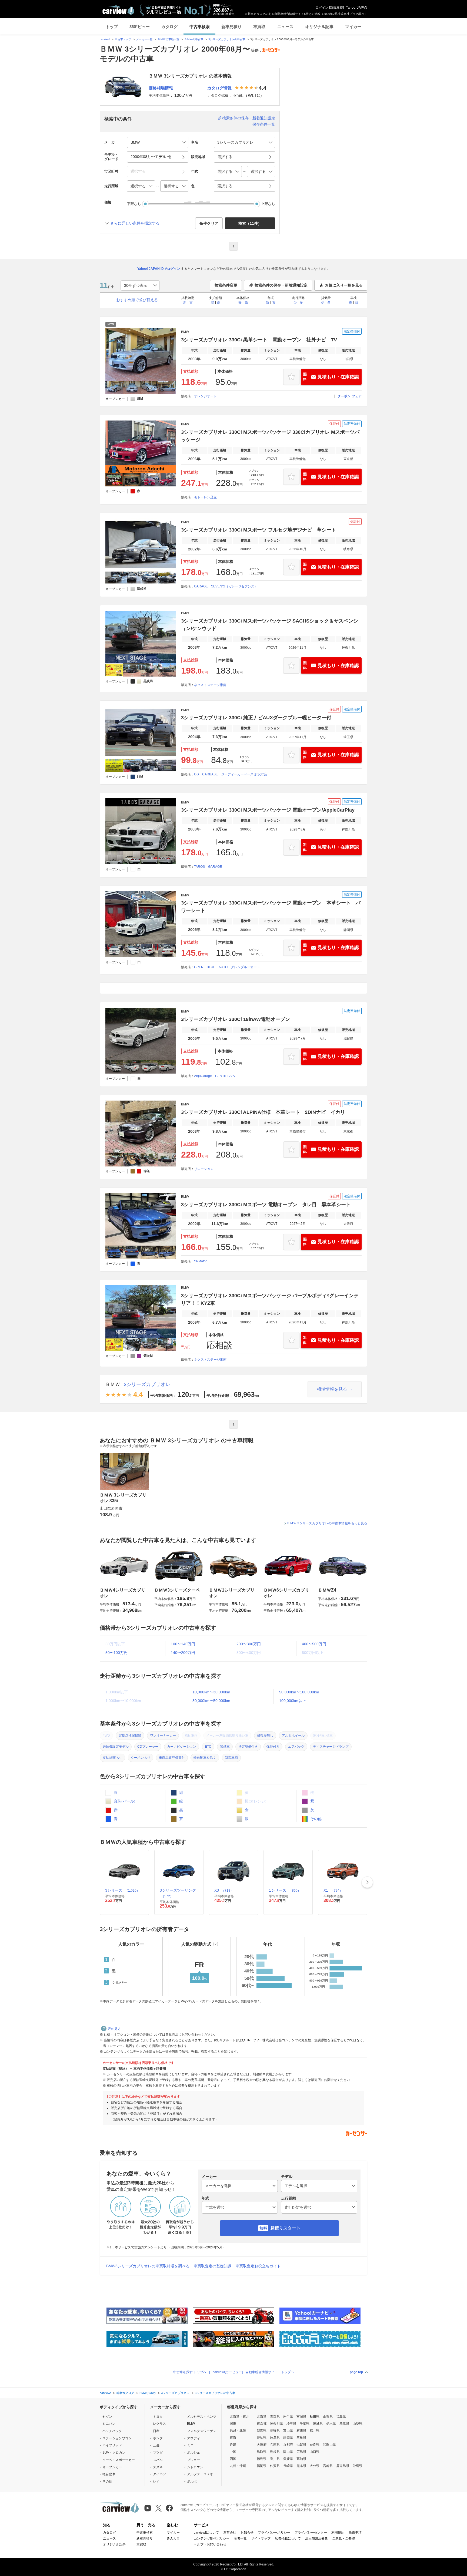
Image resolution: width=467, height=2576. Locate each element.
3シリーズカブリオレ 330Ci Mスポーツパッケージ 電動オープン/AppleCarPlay (268, 810)
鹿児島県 (343, 2466)
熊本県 (301, 2466)
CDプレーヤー (148, 1747)
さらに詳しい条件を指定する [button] (135, 223)
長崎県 (288, 2466)
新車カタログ (125, 2393)
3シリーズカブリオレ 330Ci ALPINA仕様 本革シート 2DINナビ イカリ (263, 1112)
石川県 (301, 2431)
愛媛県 (288, 2459)
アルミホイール (293, 1736)
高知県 (301, 2459)
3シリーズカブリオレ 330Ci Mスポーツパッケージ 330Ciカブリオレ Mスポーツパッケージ (270, 436)
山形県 (328, 2417)
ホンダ (158, 2438)
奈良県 (315, 2445)
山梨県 (358, 2424)
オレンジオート (205, 396)
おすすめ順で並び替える (137, 300)
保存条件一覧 (264, 124)
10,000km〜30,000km (211, 1692)
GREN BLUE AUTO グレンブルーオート (227, 967)
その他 (315, 1819)
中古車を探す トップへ (190, 2372)
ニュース (285, 27)
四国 (233, 2459)
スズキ (158, 2467)
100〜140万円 (183, 1644)
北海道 (262, 2417)
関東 (233, 2424)
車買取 (259, 27)
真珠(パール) (124, 1801)
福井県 (315, 2431)
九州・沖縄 (238, 2466)
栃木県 (331, 2424)
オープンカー (112, 2467)
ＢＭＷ (113, 1384)
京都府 (288, 2445)
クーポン (344, 396)
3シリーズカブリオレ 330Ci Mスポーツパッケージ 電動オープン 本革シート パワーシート (271, 907)
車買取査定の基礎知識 (212, 2266)
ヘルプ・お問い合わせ (210, 2544)
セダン (107, 2417)
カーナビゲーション (182, 1747)
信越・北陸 (238, 2431)
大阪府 (262, 2445)
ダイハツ (159, 2474)
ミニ (190, 2445)
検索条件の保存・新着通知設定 (249, 118)
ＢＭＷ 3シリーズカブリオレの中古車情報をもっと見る (327, 1523)
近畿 (233, 2445)
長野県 (275, 2431)
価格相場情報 (161, 88)
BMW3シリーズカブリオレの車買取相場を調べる (148, 2266)
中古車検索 (200, 27)
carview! (105, 39)
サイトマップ (261, 2538)
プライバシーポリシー (274, 2533)
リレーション (204, 1169)
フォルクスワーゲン (202, 2431)
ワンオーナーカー (163, 1736)
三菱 (156, 2445)
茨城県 (318, 2424)
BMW (191, 2424)
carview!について (206, 2533)
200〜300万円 (249, 1644)
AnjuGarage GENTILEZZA (214, 1076)
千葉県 (305, 2424)
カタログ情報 (219, 88)
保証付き (273, 1747)
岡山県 (288, 2452)
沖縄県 (358, 2466)
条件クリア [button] (209, 223)
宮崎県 (328, 2466)
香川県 (275, 2459)
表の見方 (114, 2029)
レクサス (159, 2424)
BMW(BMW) (148, 2393)
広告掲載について (288, 2538)
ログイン (322, 8)
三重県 (301, 2438)
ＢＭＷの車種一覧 (168, 39)
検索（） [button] (250, 223)
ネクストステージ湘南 (210, 685)
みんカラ (173, 2538)
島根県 (275, 2452)
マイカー (353, 27)
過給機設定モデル (116, 1747)
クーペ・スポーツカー (119, 2460)
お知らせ (247, 2533)
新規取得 (336, 8)
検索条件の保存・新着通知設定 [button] (281, 285)
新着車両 (231, 1758)
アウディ (194, 2438)
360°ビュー (140, 27)
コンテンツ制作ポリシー (212, 2538)
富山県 (288, 2431)
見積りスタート (285, 2228)
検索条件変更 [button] (226, 285)
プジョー (194, 2460)
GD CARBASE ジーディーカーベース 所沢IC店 (231, 774)
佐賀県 (275, 2466)
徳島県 (262, 2459)
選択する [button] (225, 157)
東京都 (262, 2424)
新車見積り (231, 27)
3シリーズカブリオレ (147, 1384)
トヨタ (158, 2417)
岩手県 (288, 2417)
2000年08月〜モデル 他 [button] (151, 157)
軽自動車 (109, 2474)
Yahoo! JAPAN (357, 8)
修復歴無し (265, 1736)
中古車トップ (123, 39)
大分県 (315, 2466)
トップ (112, 27)
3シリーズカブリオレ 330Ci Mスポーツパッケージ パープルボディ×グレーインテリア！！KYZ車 (270, 1299)
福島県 (341, 2417)
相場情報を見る (332, 1389)
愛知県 (262, 2438)
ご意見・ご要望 (343, 2538)
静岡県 (288, 2438)
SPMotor (200, 1261)
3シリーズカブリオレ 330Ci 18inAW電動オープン (236, 1019)
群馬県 (344, 2424)
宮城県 (301, 2417)
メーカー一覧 (144, 39)
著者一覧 (240, 2538)
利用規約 (338, 2533)
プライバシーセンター (311, 2533)
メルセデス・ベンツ (202, 2417)
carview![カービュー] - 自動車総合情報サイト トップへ (253, 2372)
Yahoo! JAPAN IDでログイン (159, 269)
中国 (233, 2452)
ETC (208, 1747)
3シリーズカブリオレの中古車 (227, 39)
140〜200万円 (183, 1653)
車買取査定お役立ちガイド (258, 2266)
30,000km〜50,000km (211, 1701)
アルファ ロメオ (200, 2474)
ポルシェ (194, 2453)
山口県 (315, 2452)
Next (367, 1882)
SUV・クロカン (114, 2453)
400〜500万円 (314, 1644)
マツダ (158, 2453)
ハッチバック (112, 2431)
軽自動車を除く (205, 1758)
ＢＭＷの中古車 (194, 39)
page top (356, 2372)
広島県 (301, 2452)
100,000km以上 (293, 1701)
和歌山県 (329, 2445)
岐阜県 (275, 2438)
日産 (156, 2431)
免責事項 (355, 2533)
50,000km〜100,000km (299, 1692)
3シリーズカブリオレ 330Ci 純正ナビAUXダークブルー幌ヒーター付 (256, 718)
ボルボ (192, 2481)
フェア (357, 396)
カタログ (169, 27)
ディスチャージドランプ (331, 1747)
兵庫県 (275, 2445)
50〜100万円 (116, 1653)
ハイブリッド (112, 2445)
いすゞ (158, 2481)
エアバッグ (296, 1747)
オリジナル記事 (319, 27)
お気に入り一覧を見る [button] (344, 285)
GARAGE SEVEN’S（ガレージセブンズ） (226, 586)
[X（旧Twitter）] (159, 2508)
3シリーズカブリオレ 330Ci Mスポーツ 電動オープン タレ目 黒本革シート (266, 1205)
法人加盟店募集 (316, 2538)
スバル (158, 2460)
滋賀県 (301, 2445)
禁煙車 (225, 1747)
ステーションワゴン (117, 2438)
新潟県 (262, 2431)
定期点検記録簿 (130, 1736)
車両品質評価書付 (172, 1758)
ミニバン (109, 2424)
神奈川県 (276, 2424)
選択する (225, 186)
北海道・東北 (239, 2417)
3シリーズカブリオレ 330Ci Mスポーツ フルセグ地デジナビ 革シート (259, 530)
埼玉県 (291, 2424)
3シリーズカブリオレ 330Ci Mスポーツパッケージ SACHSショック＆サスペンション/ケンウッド (270, 625)
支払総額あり (112, 1758)
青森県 (275, 2417)
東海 (233, 2438)
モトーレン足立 (205, 497)
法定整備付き (248, 1747)
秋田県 (315, 2417)
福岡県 (262, 2466)
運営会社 (230, 2533)
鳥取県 (262, 2452)
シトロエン (195, 2467)
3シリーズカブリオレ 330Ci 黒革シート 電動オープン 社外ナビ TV (259, 340)
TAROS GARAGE (208, 867)
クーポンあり (141, 1758)
